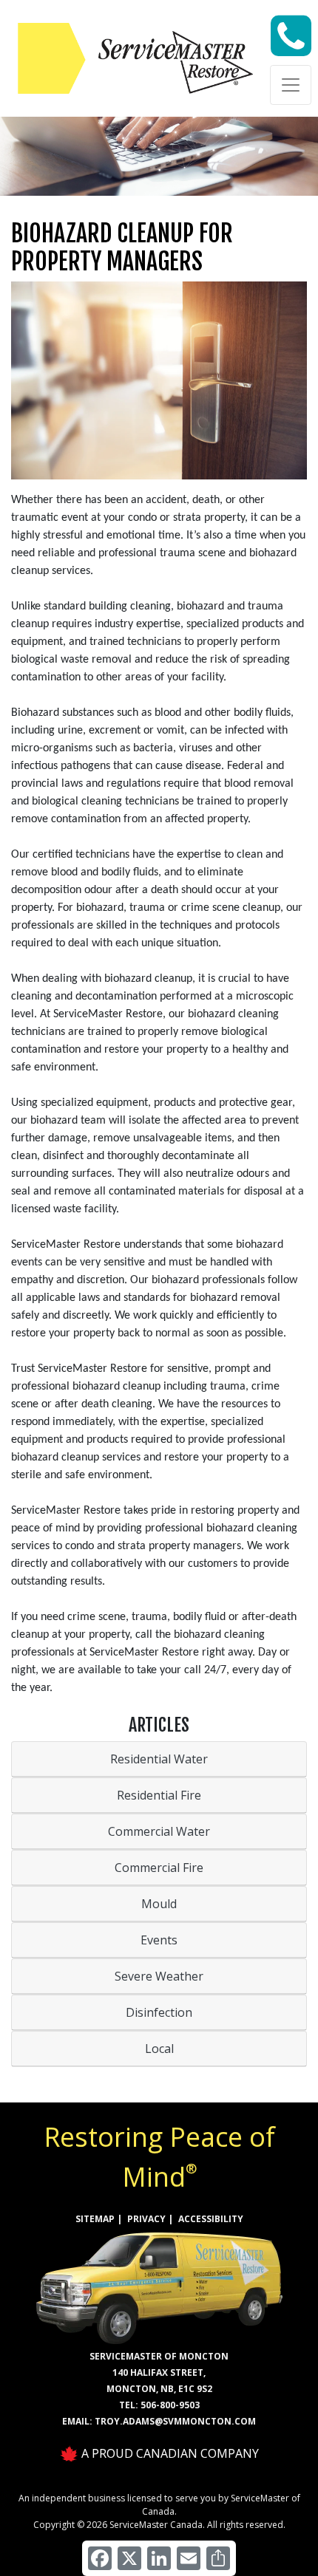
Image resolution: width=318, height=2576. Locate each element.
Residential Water (159, 1759)
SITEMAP (95, 2219)
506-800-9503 (170, 2405)
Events (159, 1940)
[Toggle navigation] (291, 85)
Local (159, 2049)
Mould (159, 1904)
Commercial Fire (159, 1868)
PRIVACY (146, 2219)
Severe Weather (159, 1976)
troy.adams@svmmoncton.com (175, 2421)
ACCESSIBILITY (211, 2219)
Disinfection (159, 2012)
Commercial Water (159, 1831)
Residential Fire (159, 1795)
